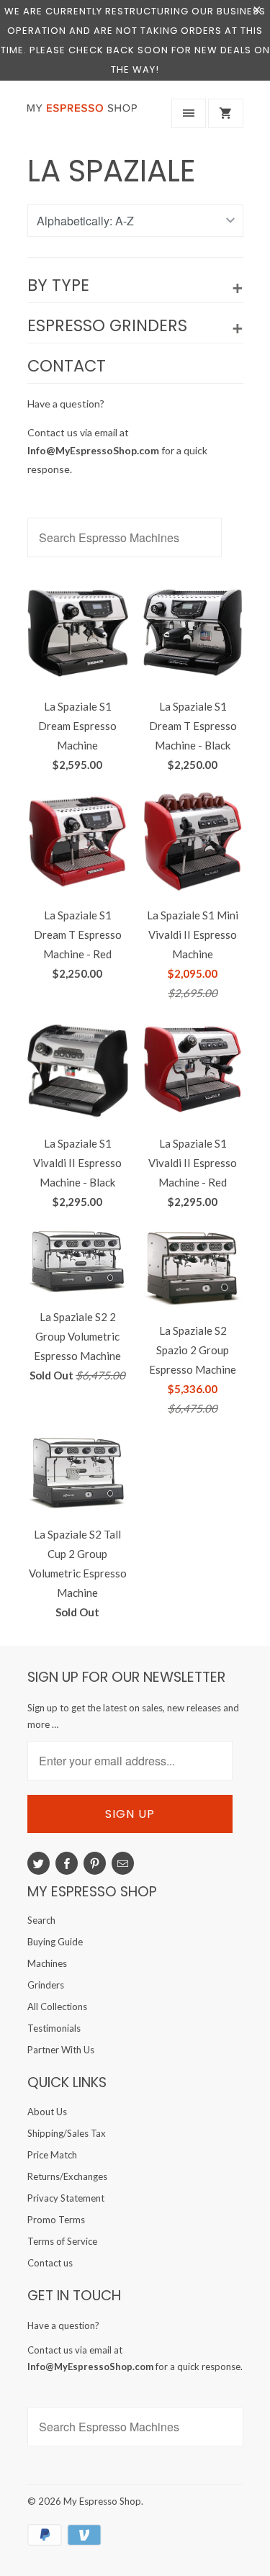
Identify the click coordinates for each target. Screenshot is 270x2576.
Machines (47, 1963)
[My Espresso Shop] (85, 117)
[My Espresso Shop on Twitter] (39, 1863)
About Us (47, 2112)
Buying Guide (55, 1942)
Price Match (52, 2155)
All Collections (57, 2007)
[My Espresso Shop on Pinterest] (95, 1863)
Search (41, 1920)
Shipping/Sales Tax (67, 2133)
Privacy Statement (66, 2198)
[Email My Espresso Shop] (123, 1863)
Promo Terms (56, 2220)
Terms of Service (62, 2241)
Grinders (46, 1985)
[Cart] (225, 113)
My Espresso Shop (102, 2501)
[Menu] (189, 113)
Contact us (50, 2263)
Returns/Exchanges (67, 2176)
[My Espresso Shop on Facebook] (67, 1863)
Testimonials (54, 2028)
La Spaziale (112, 171)
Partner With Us (61, 2050)
